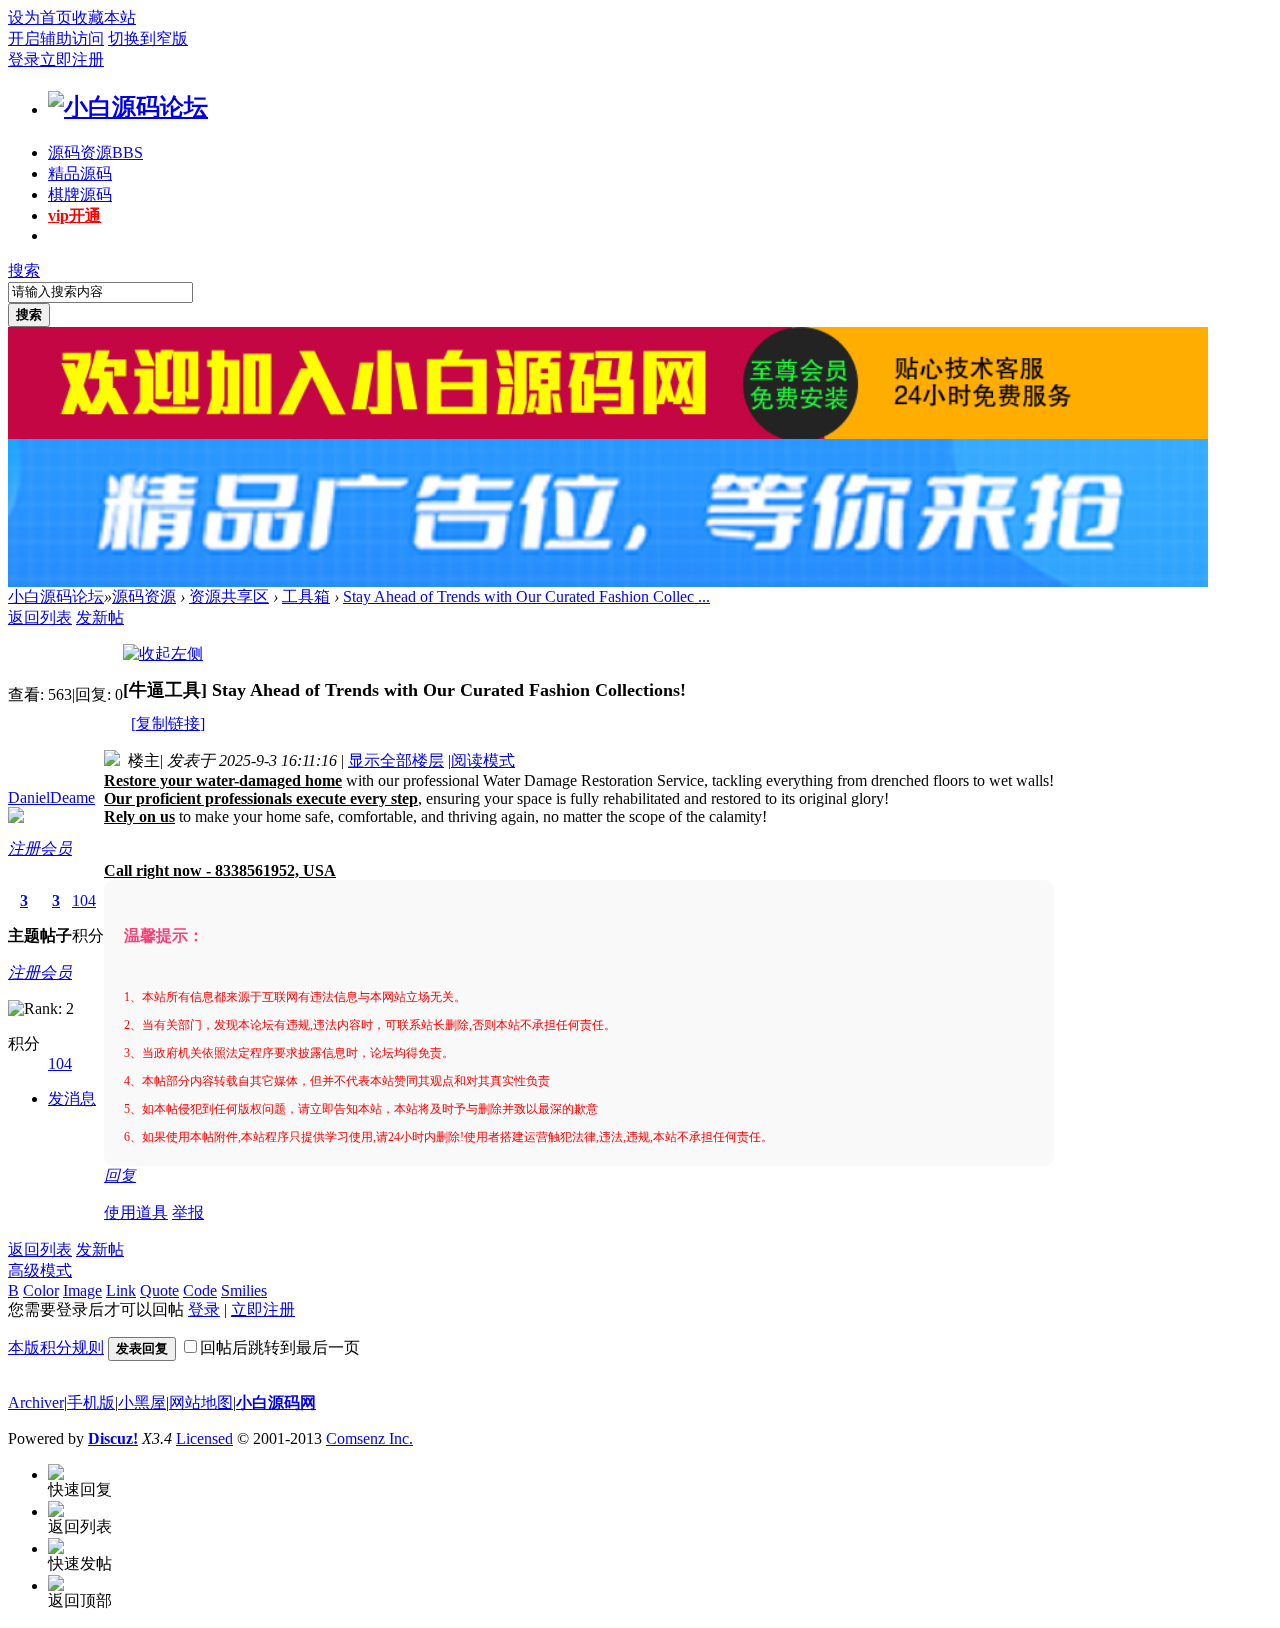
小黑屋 (142, 1402)
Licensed (204, 1438)
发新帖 (100, 617)
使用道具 (136, 1212)
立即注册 (72, 59)
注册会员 (40, 848)
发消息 (72, 1098)
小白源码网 (276, 1402)
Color (41, 1290)
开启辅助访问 (56, 38)
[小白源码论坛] (128, 107)
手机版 (91, 1402)
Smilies (244, 1290)
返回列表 (40, 617)
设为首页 (40, 17)
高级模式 (40, 1270)
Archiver (36, 1402)
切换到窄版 (148, 38)
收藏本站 (104, 17)
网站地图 (201, 1402)
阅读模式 (483, 760)
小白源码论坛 (56, 596)
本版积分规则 (56, 1347)
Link (121, 1290)
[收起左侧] (163, 653)
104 (84, 900)
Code (200, 1290)
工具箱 (306, 596)
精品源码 (80, 173)
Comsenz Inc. (369, 1438)
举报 (188, 1212)
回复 (120, 1175)
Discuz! (113, 1438)
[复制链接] (168, 723)
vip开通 (74, 215)
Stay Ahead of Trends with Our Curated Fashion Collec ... (526, 596)
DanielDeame (51, 797)
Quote (159, 1290)
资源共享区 (229, 596)
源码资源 (95, 152)
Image (82, 1290)
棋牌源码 (80, 194)
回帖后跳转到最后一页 (280, 1347)
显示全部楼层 (396, 760)
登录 (24, 59)
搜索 (24, 270)
